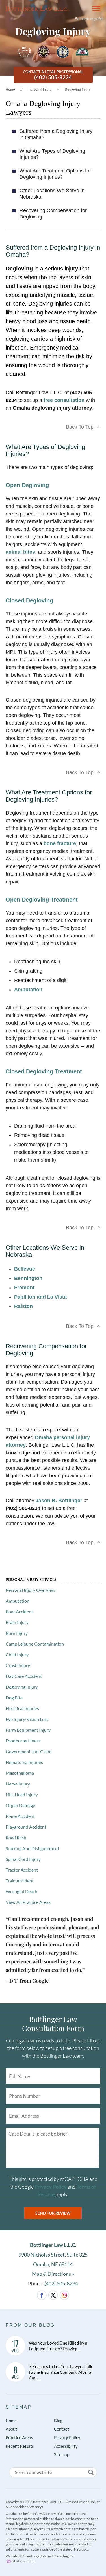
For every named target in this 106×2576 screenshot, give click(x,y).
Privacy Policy (51, 2187)
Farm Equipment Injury (28, 1730)
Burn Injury (17, 1633)
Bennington (28, 1278)
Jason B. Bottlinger (59, 1501)
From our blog (30, 2325)
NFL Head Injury (22, 1794)
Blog (58, 2421)
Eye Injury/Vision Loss (27, 1719)
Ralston (23, 1306)
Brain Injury (17, 1622)
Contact (61, 2429)
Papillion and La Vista (40, 1297)
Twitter (53, 2295)
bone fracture (60, 843)
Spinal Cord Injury (23, 1859)
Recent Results (20, 2446)
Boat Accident (19, 1611)
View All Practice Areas (28, 1902)
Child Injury (17, 1655)
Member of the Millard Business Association (82, 52)
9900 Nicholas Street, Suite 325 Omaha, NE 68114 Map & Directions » (53, 2259)
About (11, 2429)
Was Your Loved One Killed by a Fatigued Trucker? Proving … (58, 2346)
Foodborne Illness (23, 1741)
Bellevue (25, 1269)
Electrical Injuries (22, 1708)
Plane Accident (20, 1816)
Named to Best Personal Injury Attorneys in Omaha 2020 (24, 52)
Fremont (24, 1288)
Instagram (64, 2295)
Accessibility (66, 2446)
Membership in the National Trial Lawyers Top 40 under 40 (63, 52)
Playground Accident (26, 1827)
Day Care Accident (24, 1676)
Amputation (28, 990)
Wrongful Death (21, 1891)
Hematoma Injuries (24, 1762)
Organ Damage (20, 1805)
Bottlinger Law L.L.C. (37, 8)
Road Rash (16, 1837)
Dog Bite (14, 1698)
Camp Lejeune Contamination (35, 1644)
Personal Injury (40, 90)
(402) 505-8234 (61, 2283)
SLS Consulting (23, 2561)
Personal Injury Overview (30, 1590)
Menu (94, 8)
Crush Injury (18, 1665)
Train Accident (20, 1881)
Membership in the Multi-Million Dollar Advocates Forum (44, 52)
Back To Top (80, 427)
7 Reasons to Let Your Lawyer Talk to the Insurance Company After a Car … (61, 2372)
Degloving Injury (22, 1687)
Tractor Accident (22, 1870)
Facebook (42, 2295)
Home (10, 90)
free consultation (64, 400)
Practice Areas (19, 2437)
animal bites (20, 552)
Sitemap (19, 2407)
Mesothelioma (20, 1773)
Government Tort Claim (29, 1751)
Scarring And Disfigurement (33, 1848)
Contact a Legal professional (53, 75)
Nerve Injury (18, 1784)
